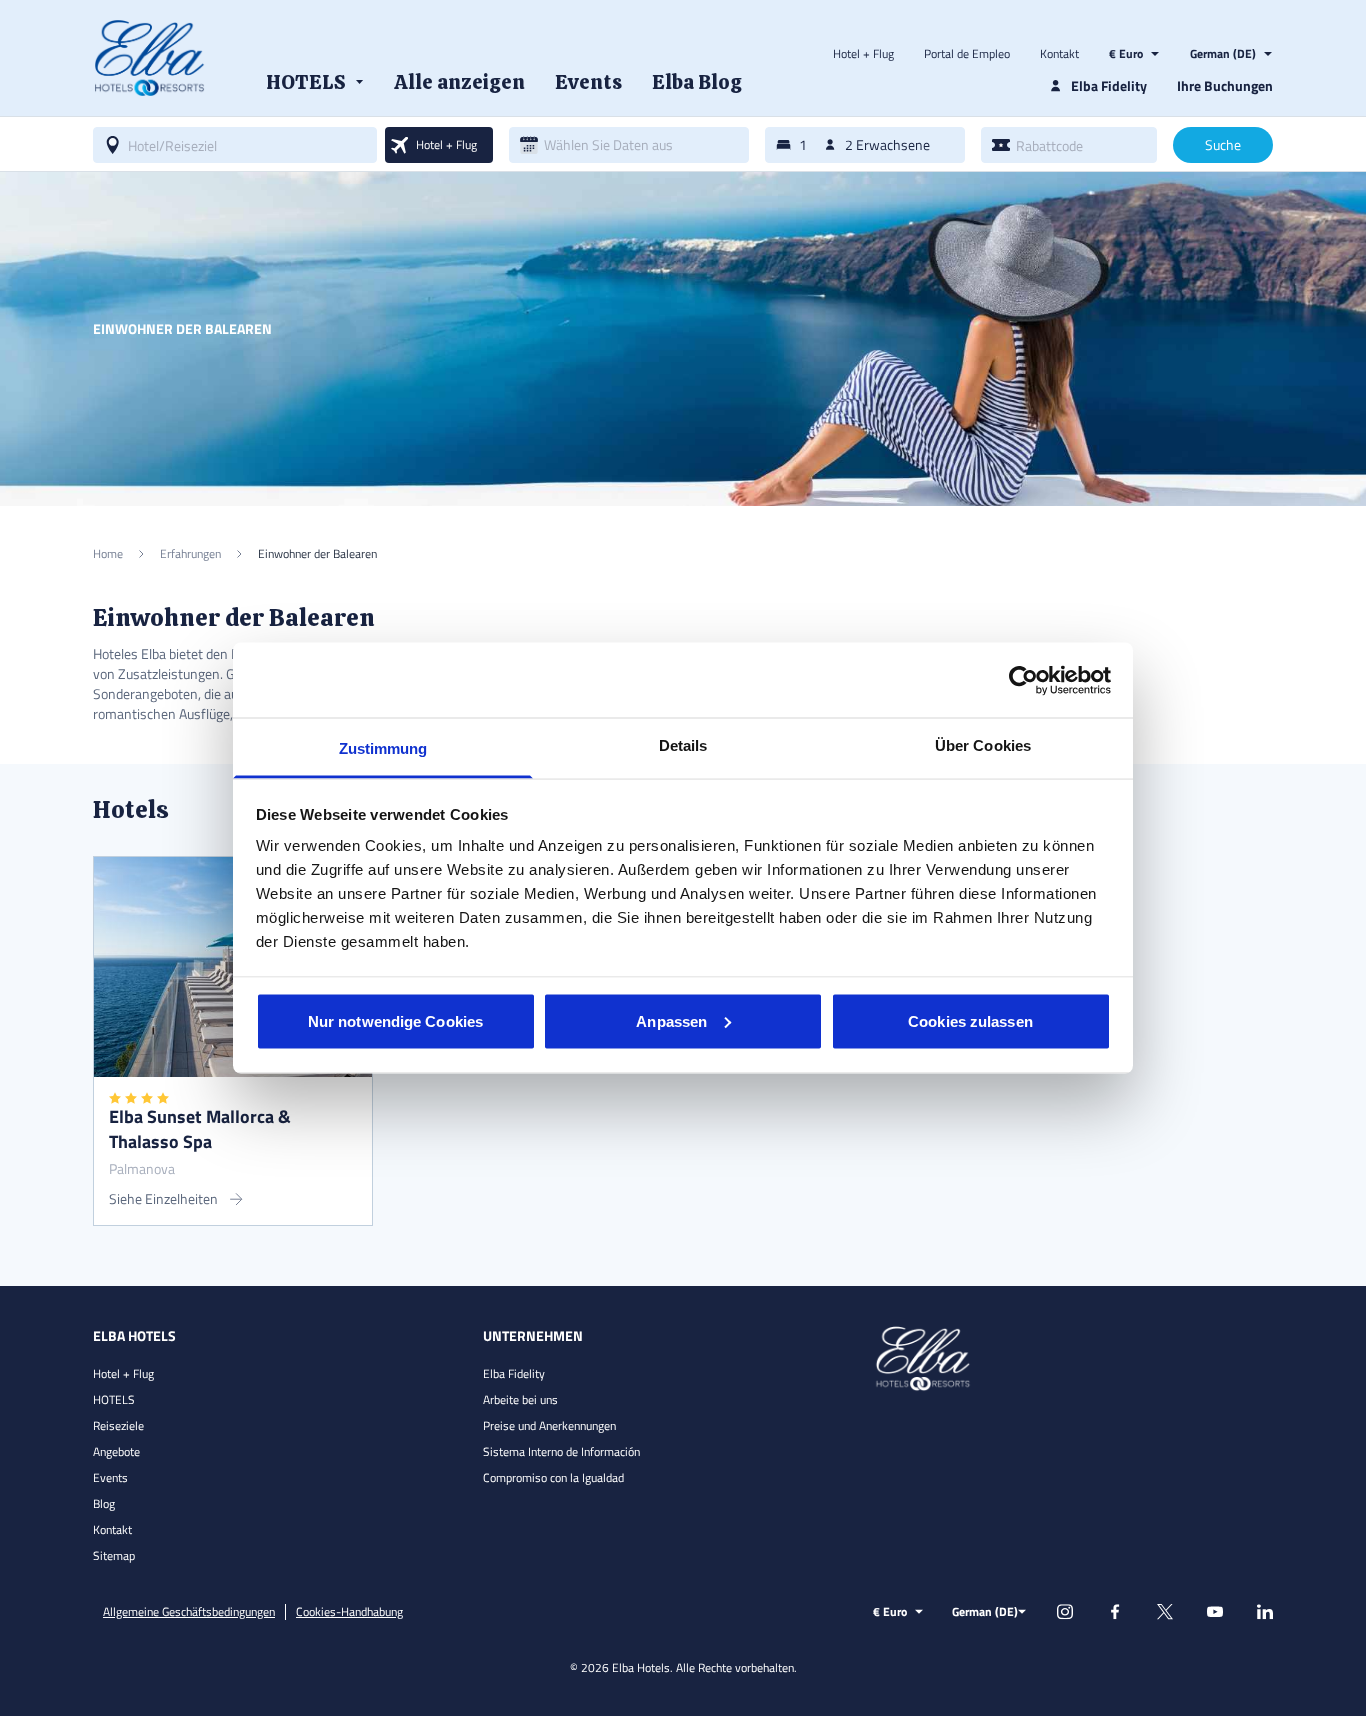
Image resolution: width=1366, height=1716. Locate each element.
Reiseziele (118, 1425)
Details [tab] (683, 745)
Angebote (116, 1451)
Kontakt (1059, 54)
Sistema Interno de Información (561, 1451)
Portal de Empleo (967, 54)
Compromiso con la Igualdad (553, 1477)
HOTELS (114, 1399)
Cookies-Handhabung (349, 1612)
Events (110, 1477)
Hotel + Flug (863, 54)
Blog (104, 1503)
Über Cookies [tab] (983, 745)
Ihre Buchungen (1225, 85)
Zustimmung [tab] (383, 748)
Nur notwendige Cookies (395, 1020)
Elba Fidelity (514, 1373)
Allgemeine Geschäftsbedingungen (189, 1612)
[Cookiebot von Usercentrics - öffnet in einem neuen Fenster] (1023, 680)
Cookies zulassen (970, 1020)
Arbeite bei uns (520, 1399)
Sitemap (114, 1555)
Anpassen (671, 1020)
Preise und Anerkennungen (549, 1425)
